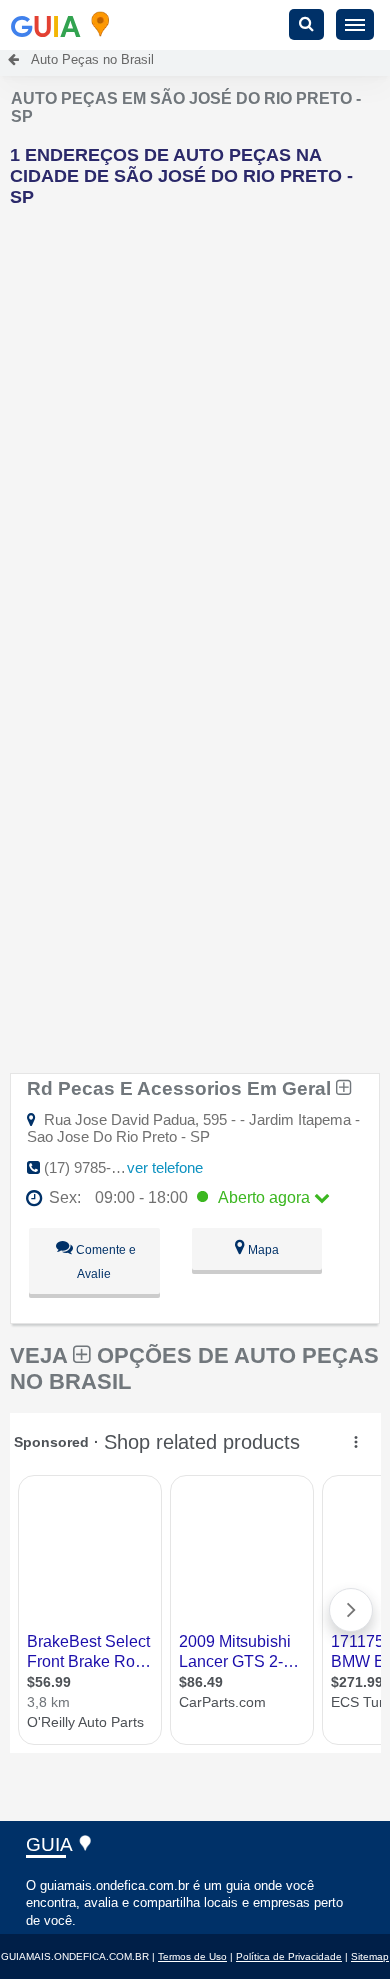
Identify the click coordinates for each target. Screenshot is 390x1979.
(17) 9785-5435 (93, 1167)
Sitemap (370, 1956)
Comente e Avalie (104, 1262)
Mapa (262, 1250)
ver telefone (165, 1167)
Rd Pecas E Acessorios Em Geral (181, 1088)
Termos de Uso (192, 1956)
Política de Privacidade (289, 1956)
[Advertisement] (195, 418)
